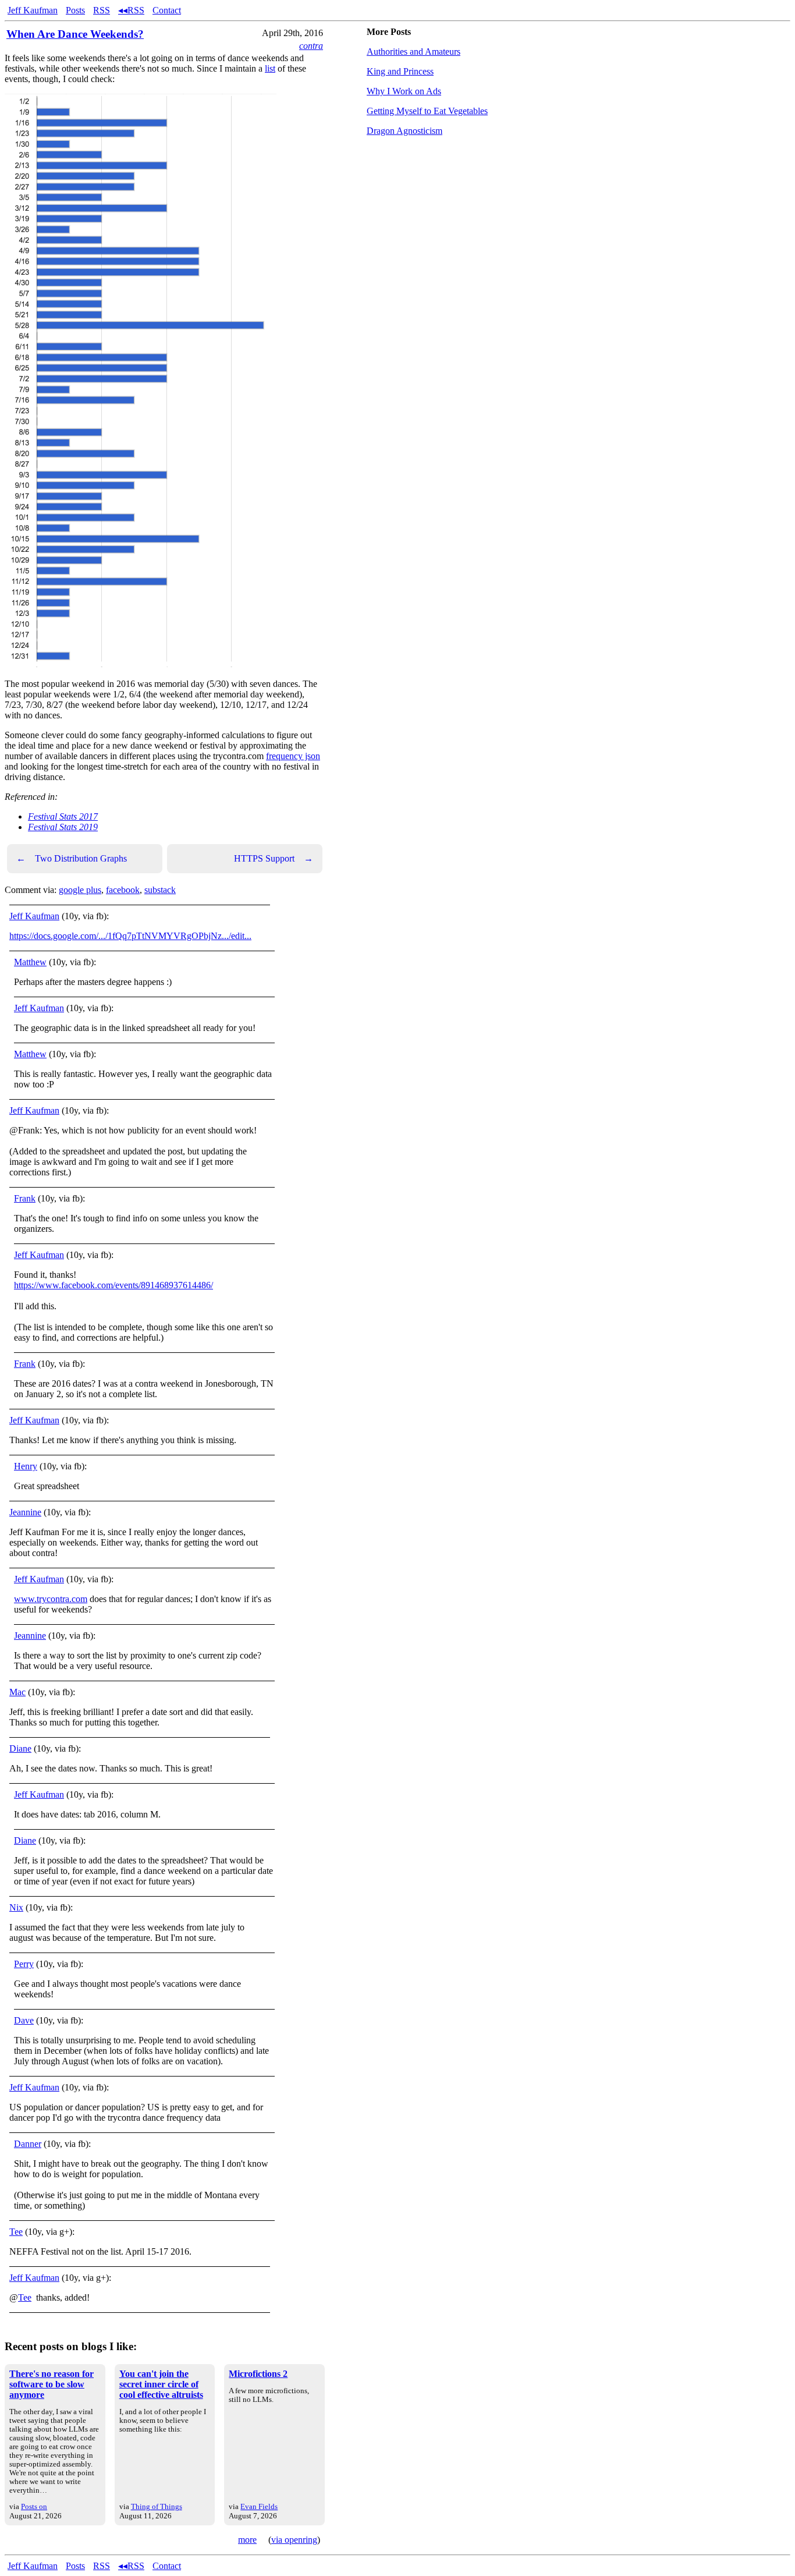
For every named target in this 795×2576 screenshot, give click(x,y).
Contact (167, 10)
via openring (294, 2540)
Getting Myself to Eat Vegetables (427, 111)
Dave (24, 2020)
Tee (16, 2232)
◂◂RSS (131, 10)
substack (160, 890)
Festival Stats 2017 (63, 816)
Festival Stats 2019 (63, 827)
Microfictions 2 (258, 2374)
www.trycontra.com (51, 1599)
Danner (28, 2144)
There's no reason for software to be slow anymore (52, 2384)
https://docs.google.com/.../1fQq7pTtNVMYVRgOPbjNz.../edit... (130, 936)
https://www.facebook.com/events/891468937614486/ (113, 1285)
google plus (80, 890)
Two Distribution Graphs (72, 858)
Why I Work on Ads (404, 91)
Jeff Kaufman (33, 10)
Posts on (34, 2506)
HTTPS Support (274, 858)
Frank (25, 1198)
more (247, 2540)
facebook (123, 890)
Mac (17, 1692)
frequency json (293, 756)
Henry (26, 1466)
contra (311, 46)
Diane (20, 1748)
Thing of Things (157, 2506)
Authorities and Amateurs (414, 52)
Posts (75, 10)
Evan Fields (259, 2506)
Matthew (30, 962)
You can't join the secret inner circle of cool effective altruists (161, 2384)
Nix (16, 1907)
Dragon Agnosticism (404, 131)
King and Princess (400, 71)
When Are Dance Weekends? (75, 34)
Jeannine (25, 1512)
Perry (24, 1964)
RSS (102, 10)
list (270, 68)
